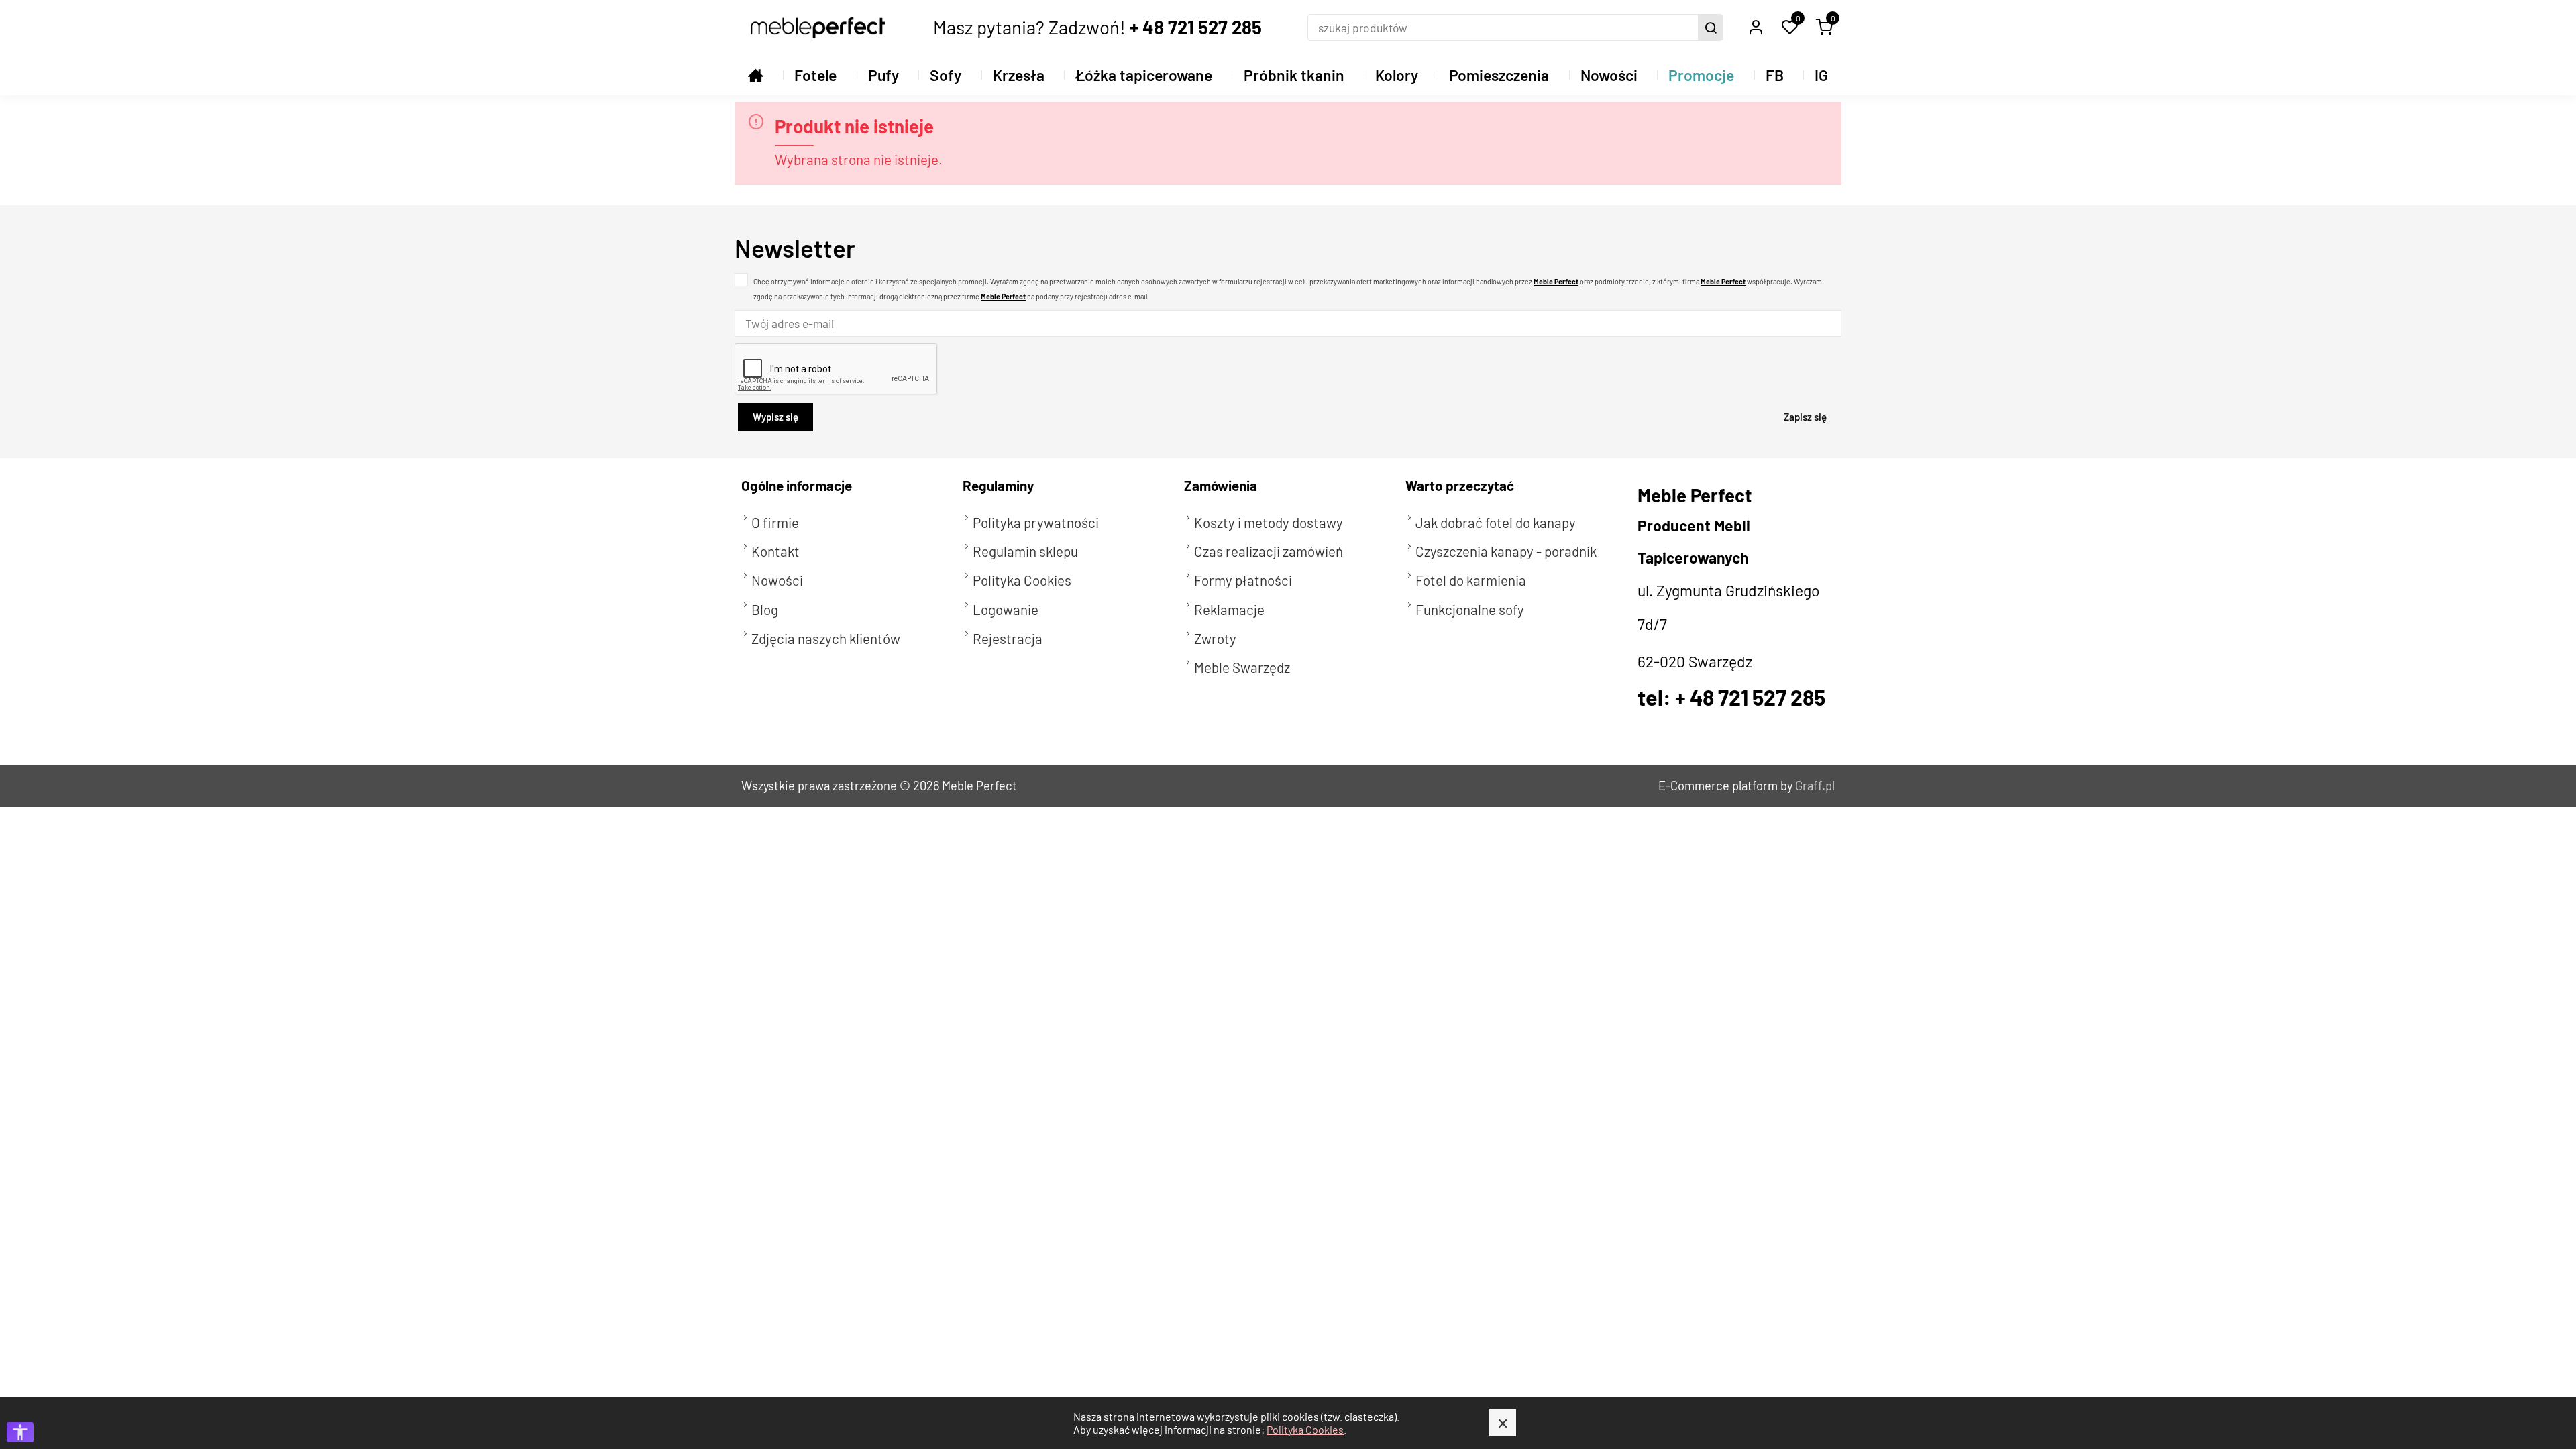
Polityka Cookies (1305, 1429)
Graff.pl (1815, 786)
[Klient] (1756, 28)
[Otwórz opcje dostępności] (20, 1432)
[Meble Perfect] (818, 28)
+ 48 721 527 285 (1196, 27)
